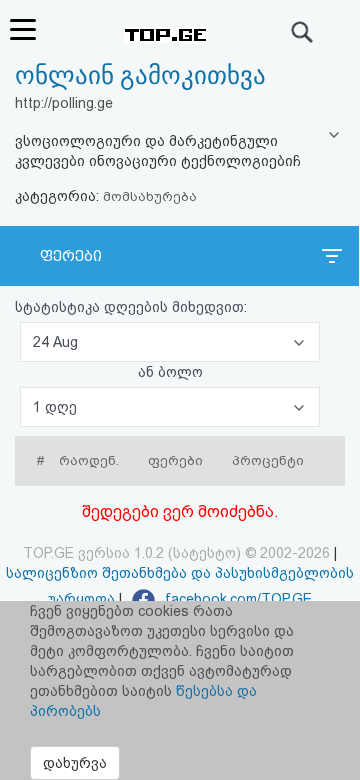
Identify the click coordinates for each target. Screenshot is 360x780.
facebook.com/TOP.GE (236, 599)
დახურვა (75, 763)
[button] (170, 342)
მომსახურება (150, 196)
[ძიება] (303, 32)
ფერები (71, 256)
